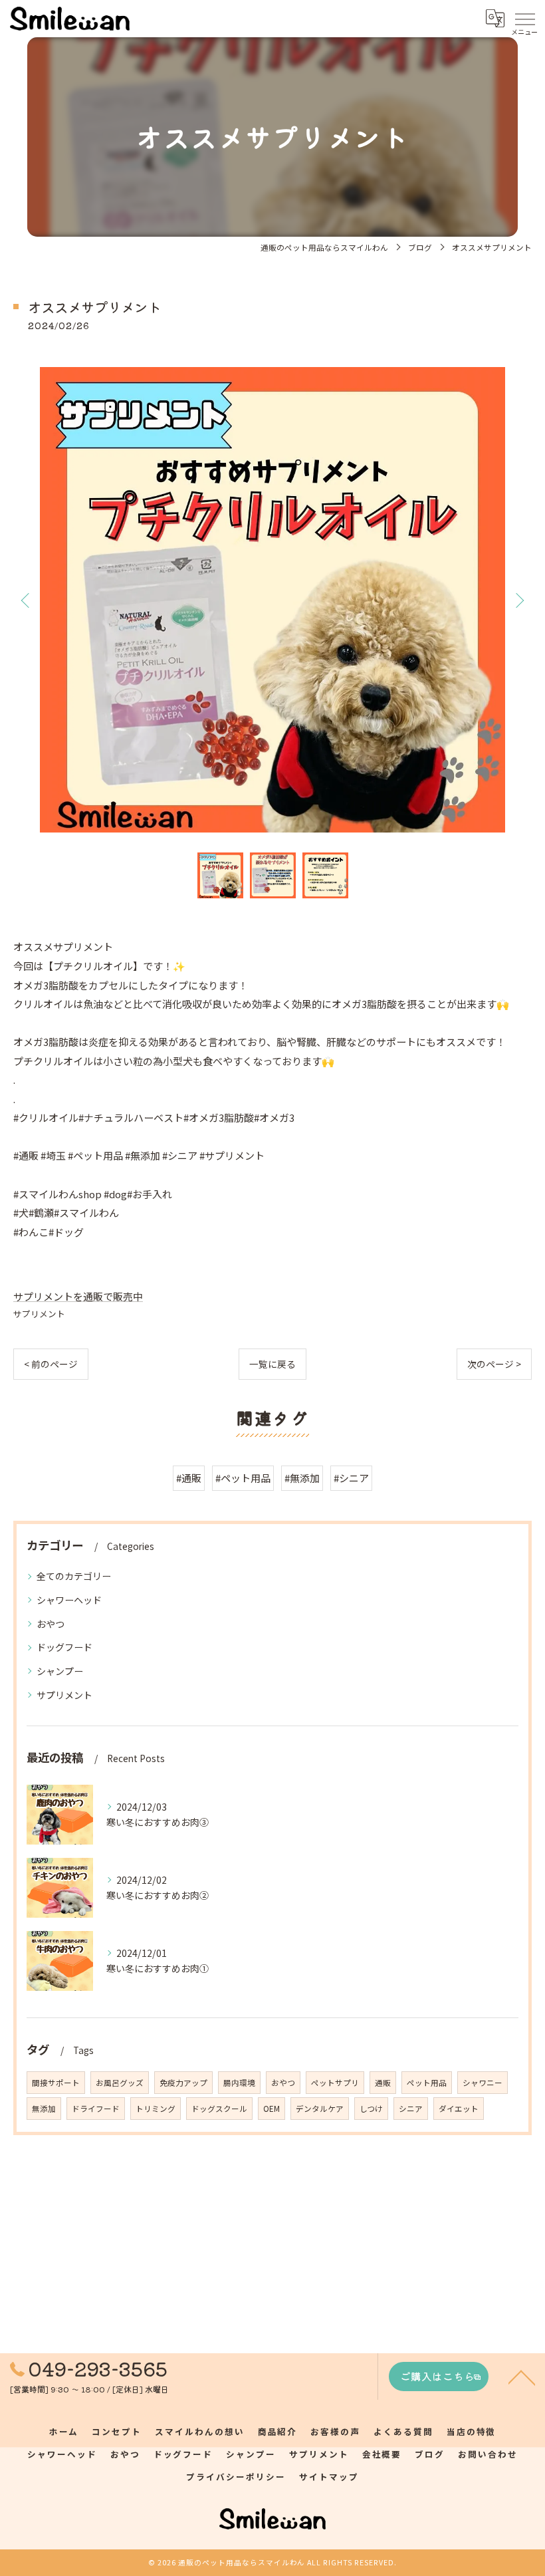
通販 (383, 2083)
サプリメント (39, 1314)
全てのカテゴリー (74, 1576)
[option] (272, 600)
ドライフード (96, 2109)
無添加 (44, 2109)
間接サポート (56, 2083)
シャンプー (60, 1671)
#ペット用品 (243, 1478)
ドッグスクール (219, 2109)
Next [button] (518, 600)
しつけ (371, 2109)
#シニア (351, 1478)
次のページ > (494, 1364)
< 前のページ (51, 1364)
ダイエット (459, 2109)
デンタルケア (320, 2109)
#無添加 (302, 1478)
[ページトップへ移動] (522, 2377)
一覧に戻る (272, 1364)
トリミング (156, 2109)
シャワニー (483, 2083)
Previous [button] (27, 600)
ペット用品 (427, 2083)
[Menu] (524, 18)
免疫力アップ (183, 2083)
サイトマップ (329, 2477)
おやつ (51, 1624)
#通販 (189, 1478)
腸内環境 (239, 2083)
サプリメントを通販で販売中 (78, 1296)
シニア (411, 2109)
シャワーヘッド (69, 1600)
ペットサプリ (335, 2083)
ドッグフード (64, 1647)
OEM (272, 2109)
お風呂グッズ (120, 2083)
